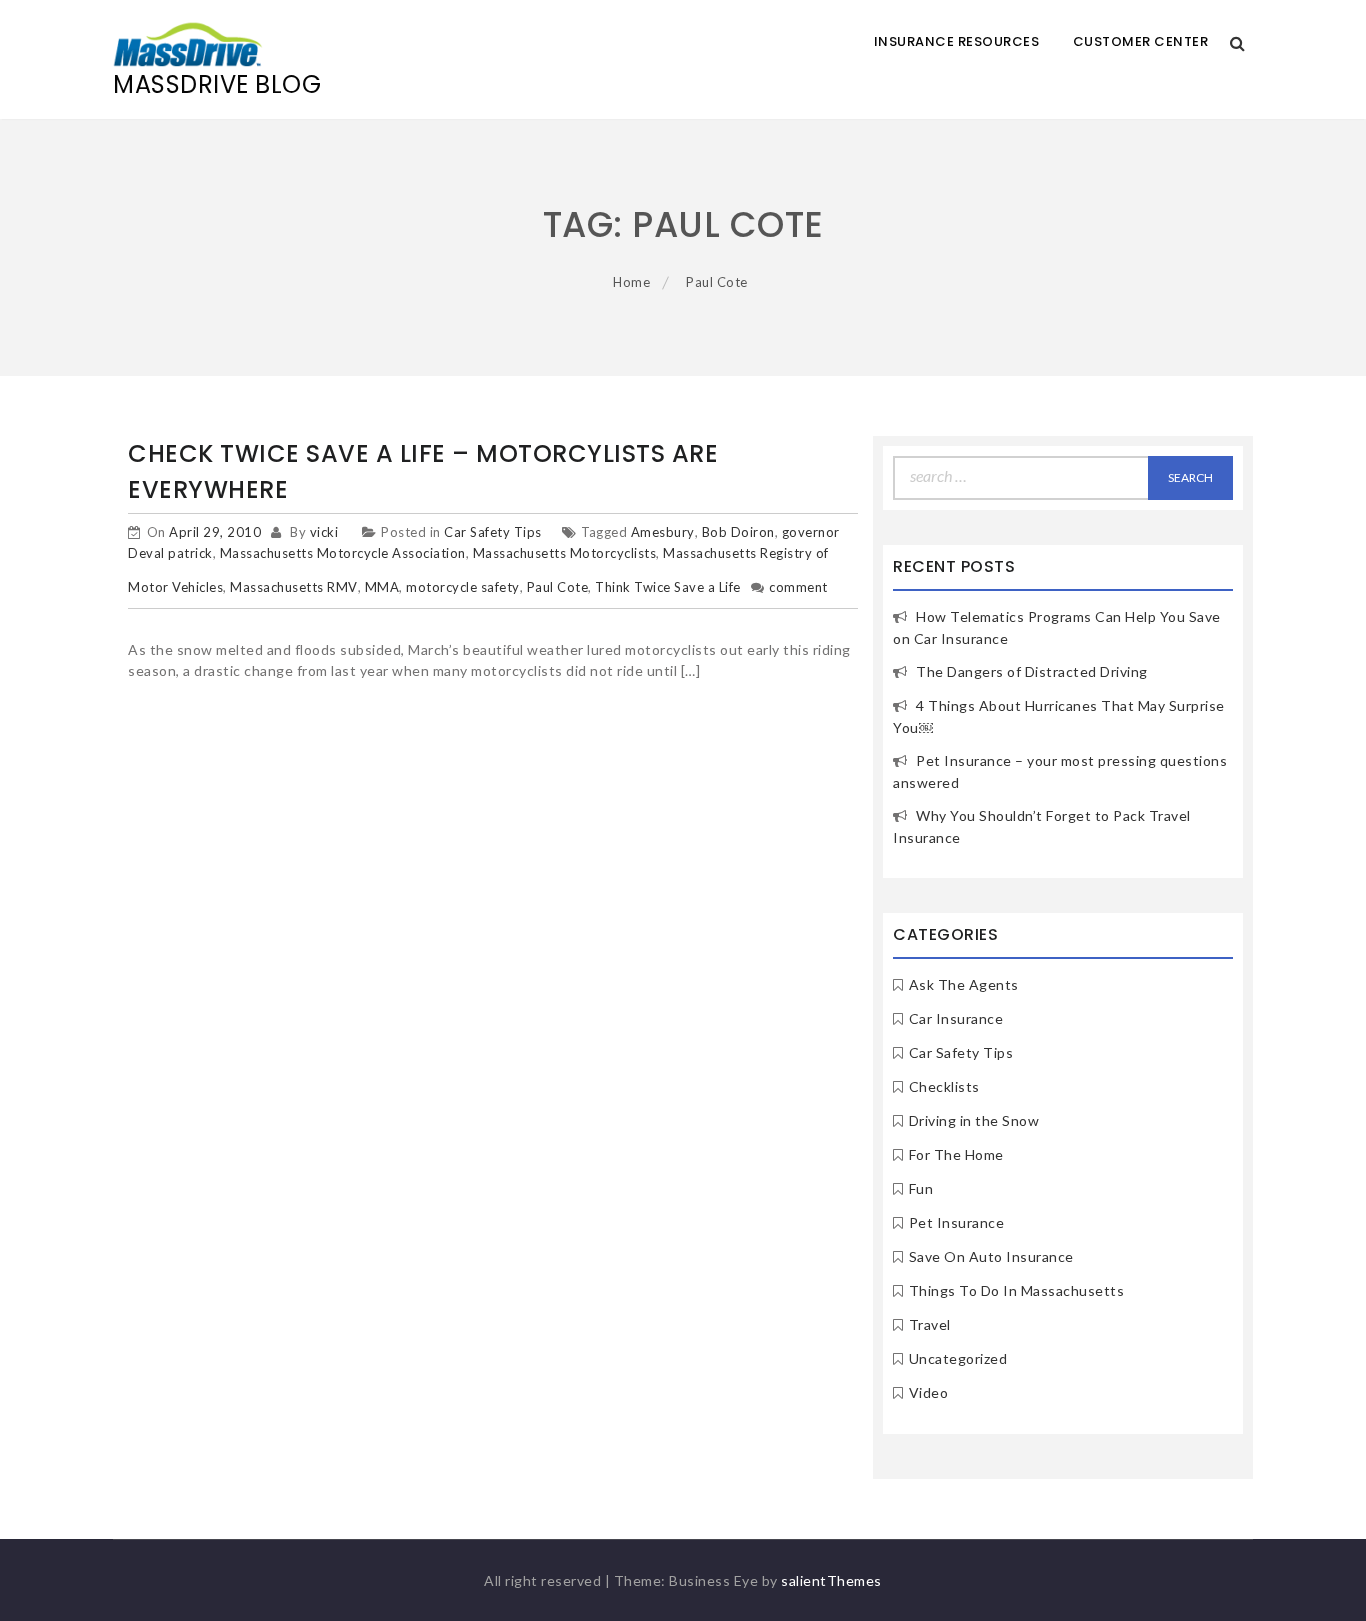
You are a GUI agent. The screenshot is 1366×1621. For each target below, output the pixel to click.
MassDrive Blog (217, 84)
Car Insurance (956, 1018)
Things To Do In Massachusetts (1017, 1290)
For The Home (956, 1154)
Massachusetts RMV (294, 587)
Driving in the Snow (974, 1120)
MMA (382, 587)
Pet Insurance (957, 1222)
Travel (930, 1324)
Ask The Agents (964, 984)
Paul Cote (558, 587)
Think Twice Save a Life (668, 587)
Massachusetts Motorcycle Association (343, 553)
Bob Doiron (738, 532)
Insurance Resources (957, 41)
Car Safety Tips (493, 532)
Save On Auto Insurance (991, 1256)
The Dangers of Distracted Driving (1032, 671)
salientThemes (831, 1580)
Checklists (944, 1086)
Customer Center (1141, 41)
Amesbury (663, 532)
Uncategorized (958, 1358)
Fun (921, 1188)
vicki (324, 532)
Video (929, 1392)
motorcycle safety (463, 587)
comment (798, 587)
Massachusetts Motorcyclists (565, 553)
